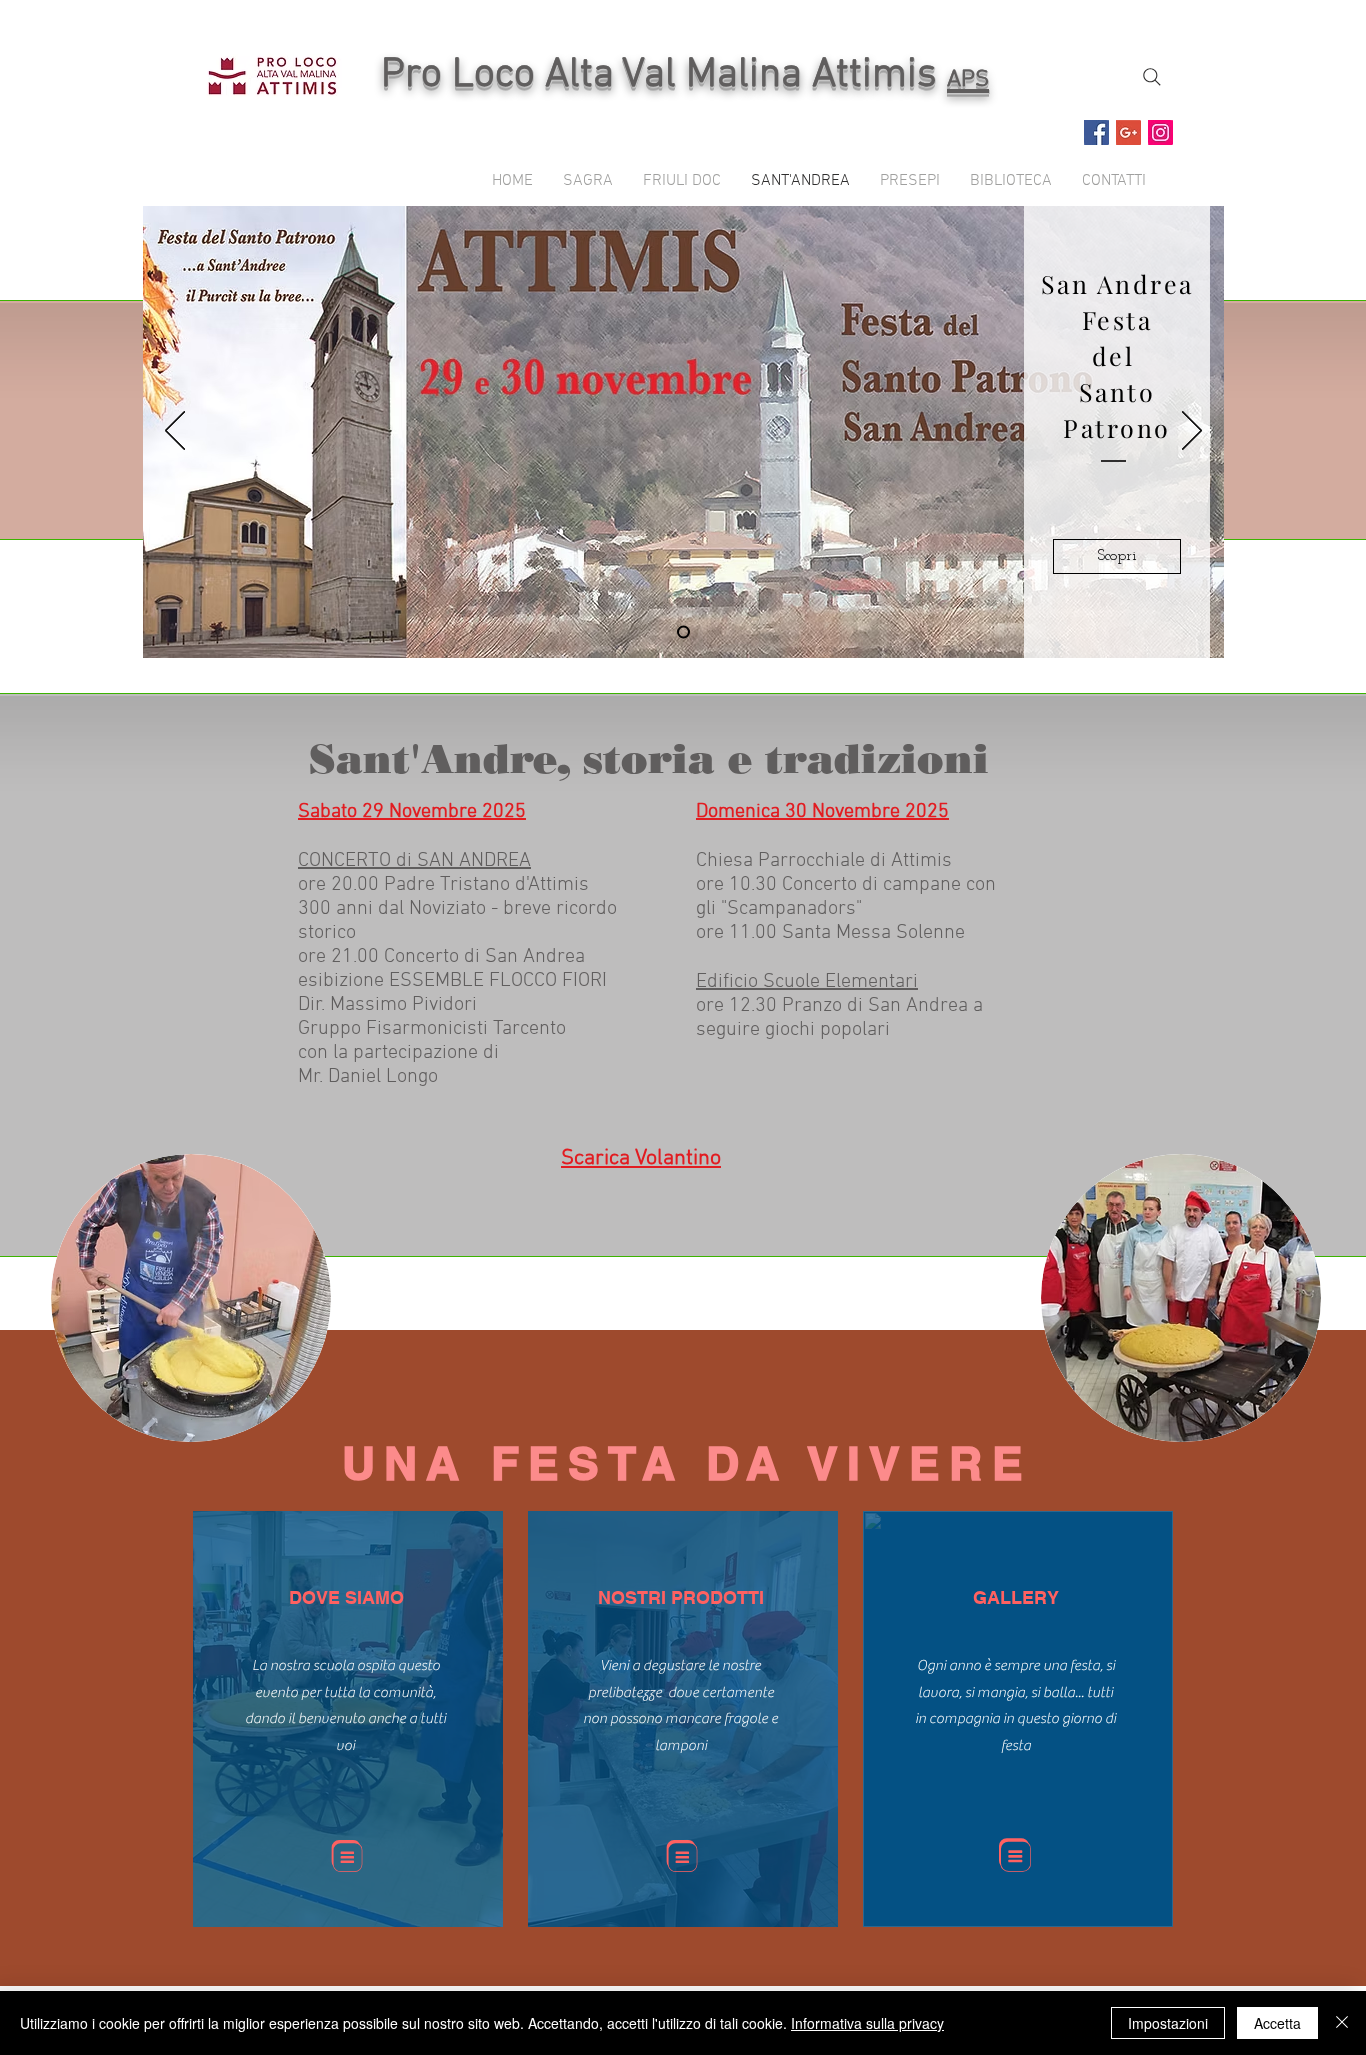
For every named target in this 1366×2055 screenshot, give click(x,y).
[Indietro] (175, 432)
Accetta (1277, 2023)
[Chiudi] (1342, 2023)
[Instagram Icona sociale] (1160, 132)
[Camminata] (683, 632)
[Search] (1152, 77)
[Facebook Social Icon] (1096, 132)
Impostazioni (1168, 2023)
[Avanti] (1192, 432)
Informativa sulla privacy (867, 2023)
